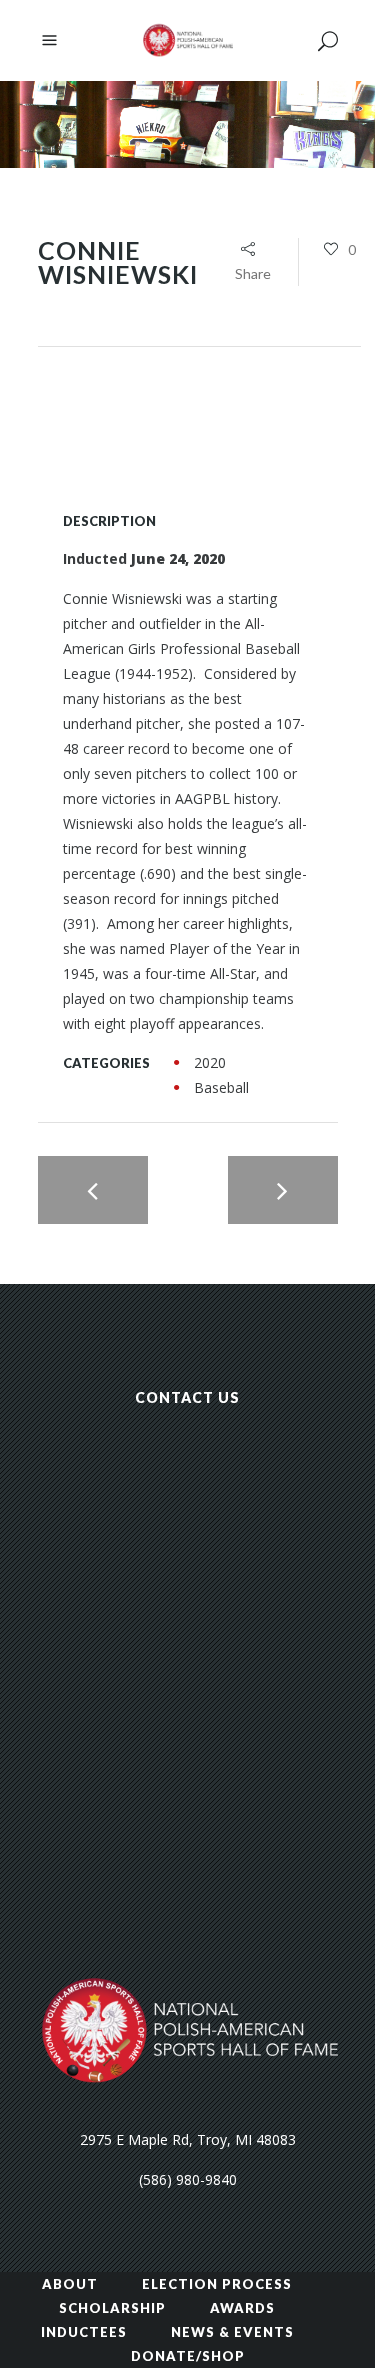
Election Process (217, 2284)
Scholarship (112, 2308)
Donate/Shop (188, 2356)
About (70, 2284)
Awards (242, 2308)
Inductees (84, 2332)
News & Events (232, 2332)
